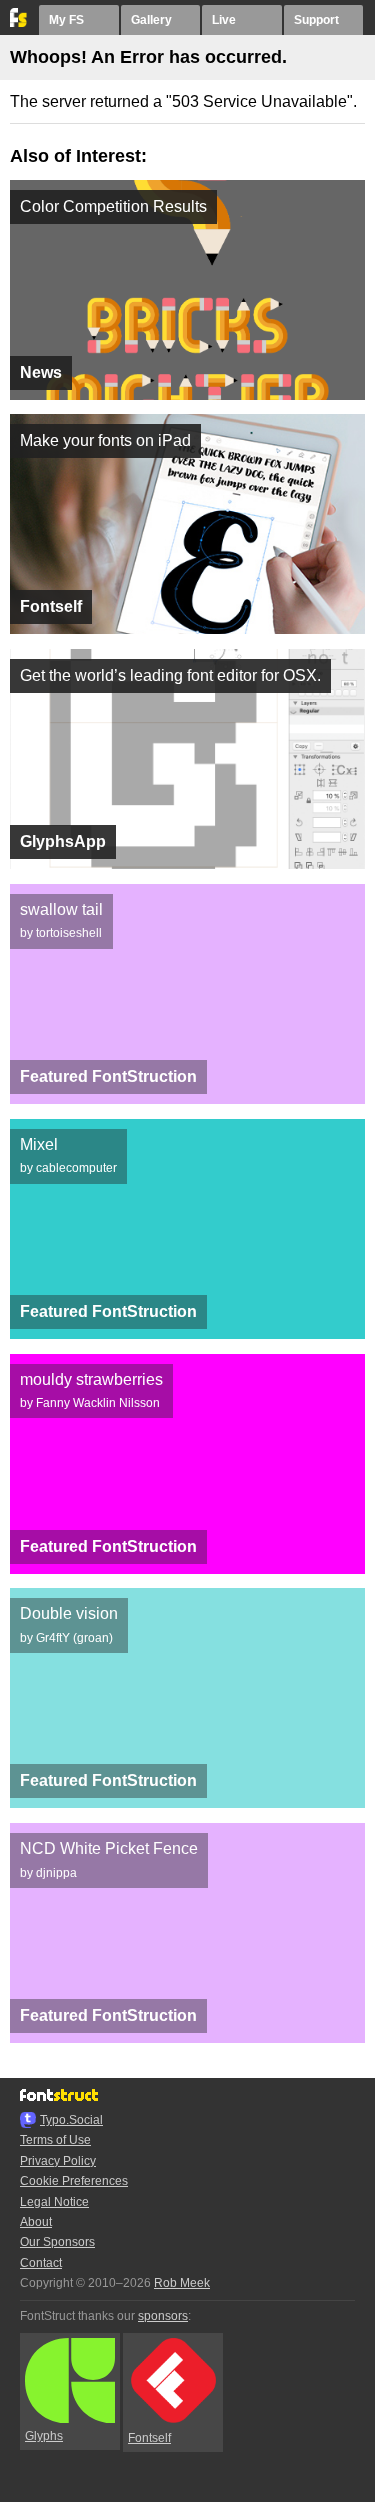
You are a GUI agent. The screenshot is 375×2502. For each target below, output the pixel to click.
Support (316, 20)
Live (224, 20)
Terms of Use (55, 2140)
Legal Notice (54, 2202)
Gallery (151, 20)
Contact (41, 2263)
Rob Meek (182, 2283)
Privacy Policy (58, 2161)
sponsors (163, 2316)
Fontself (149, 2438)
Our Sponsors (57, 2242)
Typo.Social (71, 2120)
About (36, 2222)
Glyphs (44, 2436)
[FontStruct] (19, 23)
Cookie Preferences (74, 2181)
